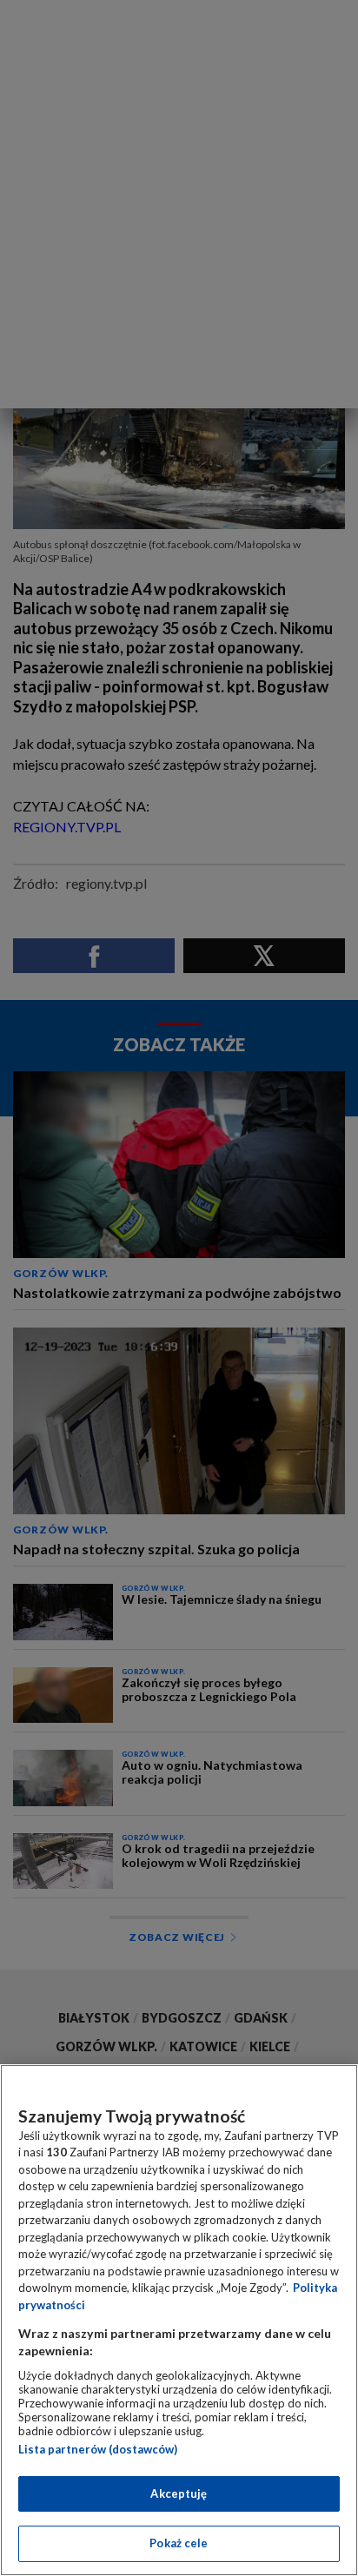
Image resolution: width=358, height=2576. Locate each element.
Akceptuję (179, 2493)
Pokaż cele (179, 2543)
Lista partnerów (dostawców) (98, 2449)
